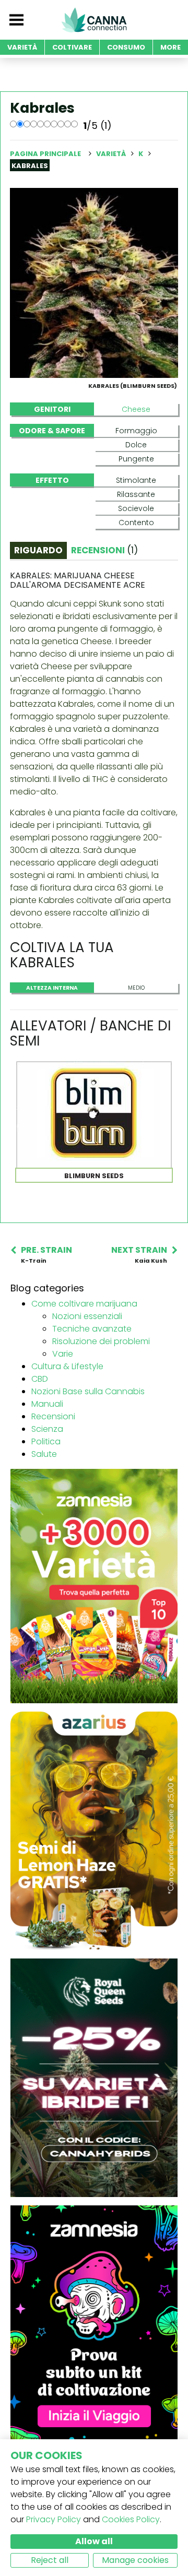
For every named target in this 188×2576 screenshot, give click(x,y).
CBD (40, 1379)
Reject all (50, 2560)
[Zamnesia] (94, 1586)
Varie (63, 1354)
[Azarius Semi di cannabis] (94, 1830)
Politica (46, 1441)
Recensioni (53, 1416)
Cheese (136, 409)
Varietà (112, 154)
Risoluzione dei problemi (101, 1341)
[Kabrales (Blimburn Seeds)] (94, 282)
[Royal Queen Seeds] (94, 2077)
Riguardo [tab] (38, 550)
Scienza (47, 1429)
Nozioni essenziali (87, 1316)
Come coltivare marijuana (84, 1304)
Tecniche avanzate (92, 1329)
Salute (44, 1454)
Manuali (47, 1404)
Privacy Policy (54, 2519)
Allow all (94, 2541)
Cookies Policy (131, 2519)
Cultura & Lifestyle (67, 1366)
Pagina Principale (45, 154)
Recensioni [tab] (104, 550)
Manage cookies (135, 2560)
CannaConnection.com (94, 20)
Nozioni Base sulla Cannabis (88, 1391)
